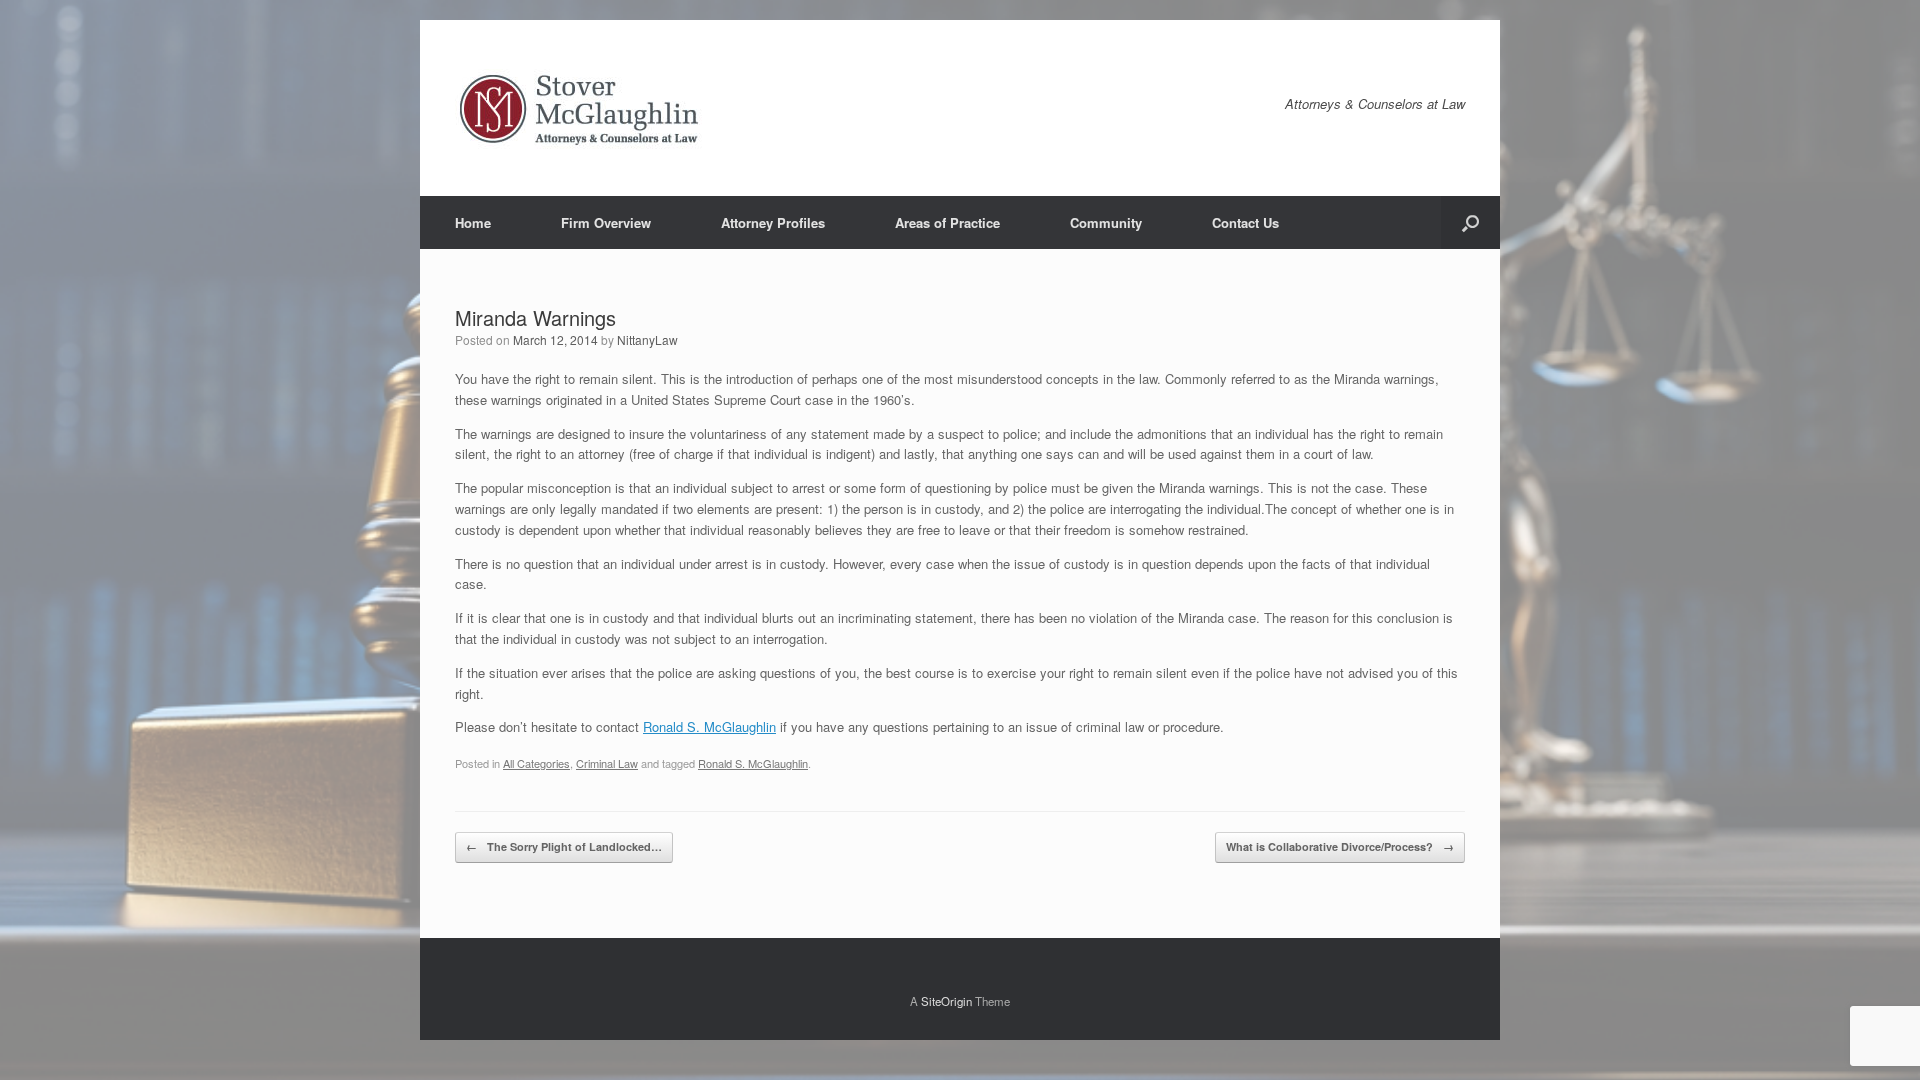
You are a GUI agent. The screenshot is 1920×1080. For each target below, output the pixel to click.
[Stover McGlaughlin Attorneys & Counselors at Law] (580, 108)
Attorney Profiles (773, 222)
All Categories (536, 763)
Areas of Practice (947, 222)
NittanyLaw (647, 339)
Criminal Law (607, 763)
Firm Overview (606, 222)
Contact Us (1245, 222)
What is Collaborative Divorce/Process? (1340, 846)
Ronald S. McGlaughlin (709, 726)
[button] (1470, 222)
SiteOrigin (946, 1001)
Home (473, 222)
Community (1106, 222)
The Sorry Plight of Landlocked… (564, 846)
